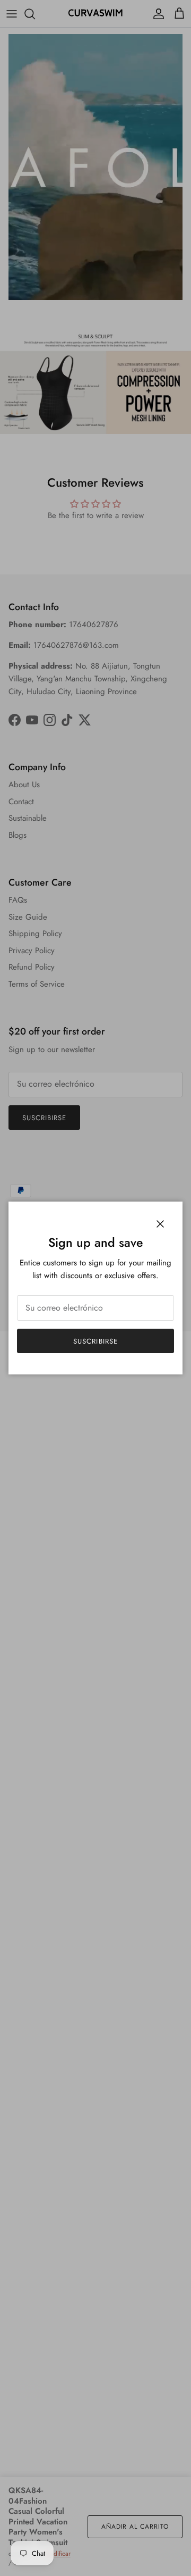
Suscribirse (95, 1341)
